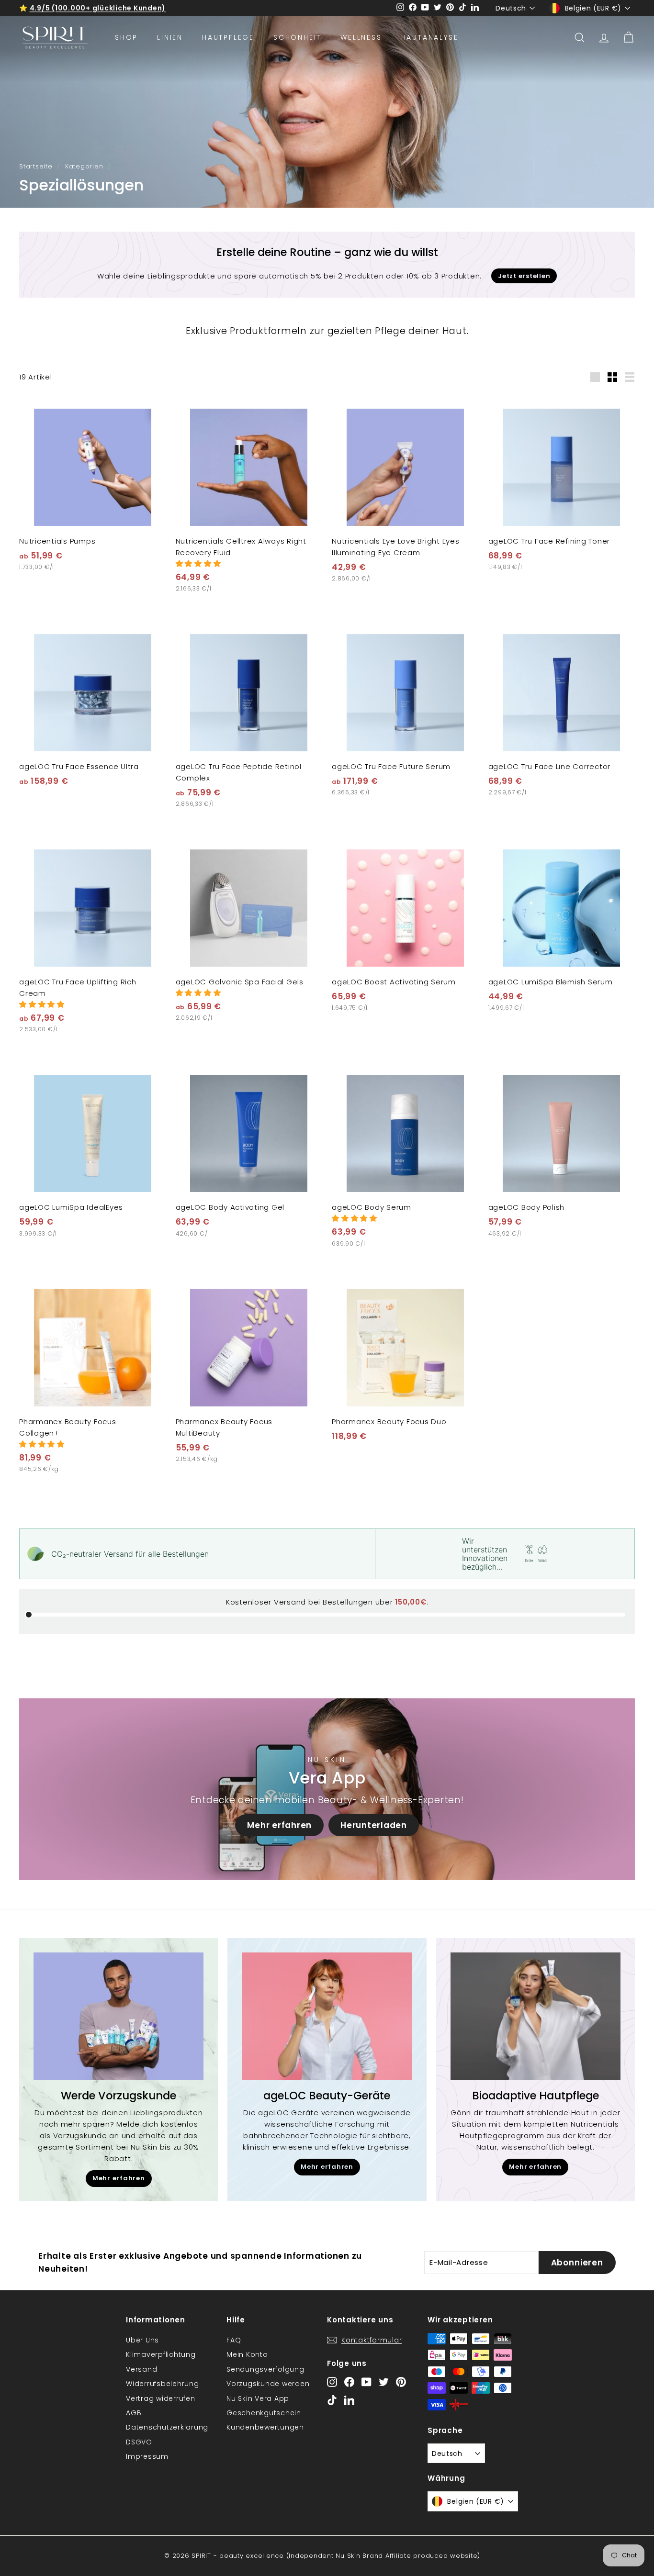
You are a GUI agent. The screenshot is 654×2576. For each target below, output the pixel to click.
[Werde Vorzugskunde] (118, 2016)
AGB (134, 2413)
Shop (126, 37)
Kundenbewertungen (265, 2427)
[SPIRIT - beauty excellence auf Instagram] (332, 2382)
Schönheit (297, 37)
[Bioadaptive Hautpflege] (536, 2016)
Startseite (36, 166)
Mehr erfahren (279, 1825)
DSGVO (139, 2442)
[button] (198, 563)
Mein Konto (247, 2354)
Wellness (361, 37)
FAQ (234, 2340)
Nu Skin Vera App (258, 2398)
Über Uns (142, 2340)
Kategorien (84, 166)
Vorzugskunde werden (268, 2384)
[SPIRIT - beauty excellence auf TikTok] (332, 2400)
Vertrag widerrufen (161, 2398)
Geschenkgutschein (264, 2413)
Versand (141, 2369)
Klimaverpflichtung (161, 2354)
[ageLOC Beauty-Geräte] (327, 2016)
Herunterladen (374, 1825)
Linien (170, 37)
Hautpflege (228, 37)
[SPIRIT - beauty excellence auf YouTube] (366, 2382)
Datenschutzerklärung (167, 2427)
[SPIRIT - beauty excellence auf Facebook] (349, 2382)
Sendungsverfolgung (265, 2369)
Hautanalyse (430, 37)
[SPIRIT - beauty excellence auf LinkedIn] (349, 2400)
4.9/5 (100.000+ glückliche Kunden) (98, 8)
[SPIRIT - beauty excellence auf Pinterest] (401, 2382)
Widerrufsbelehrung (163, 2384)
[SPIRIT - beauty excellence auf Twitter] (384, 2382)
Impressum (147, 2456)
